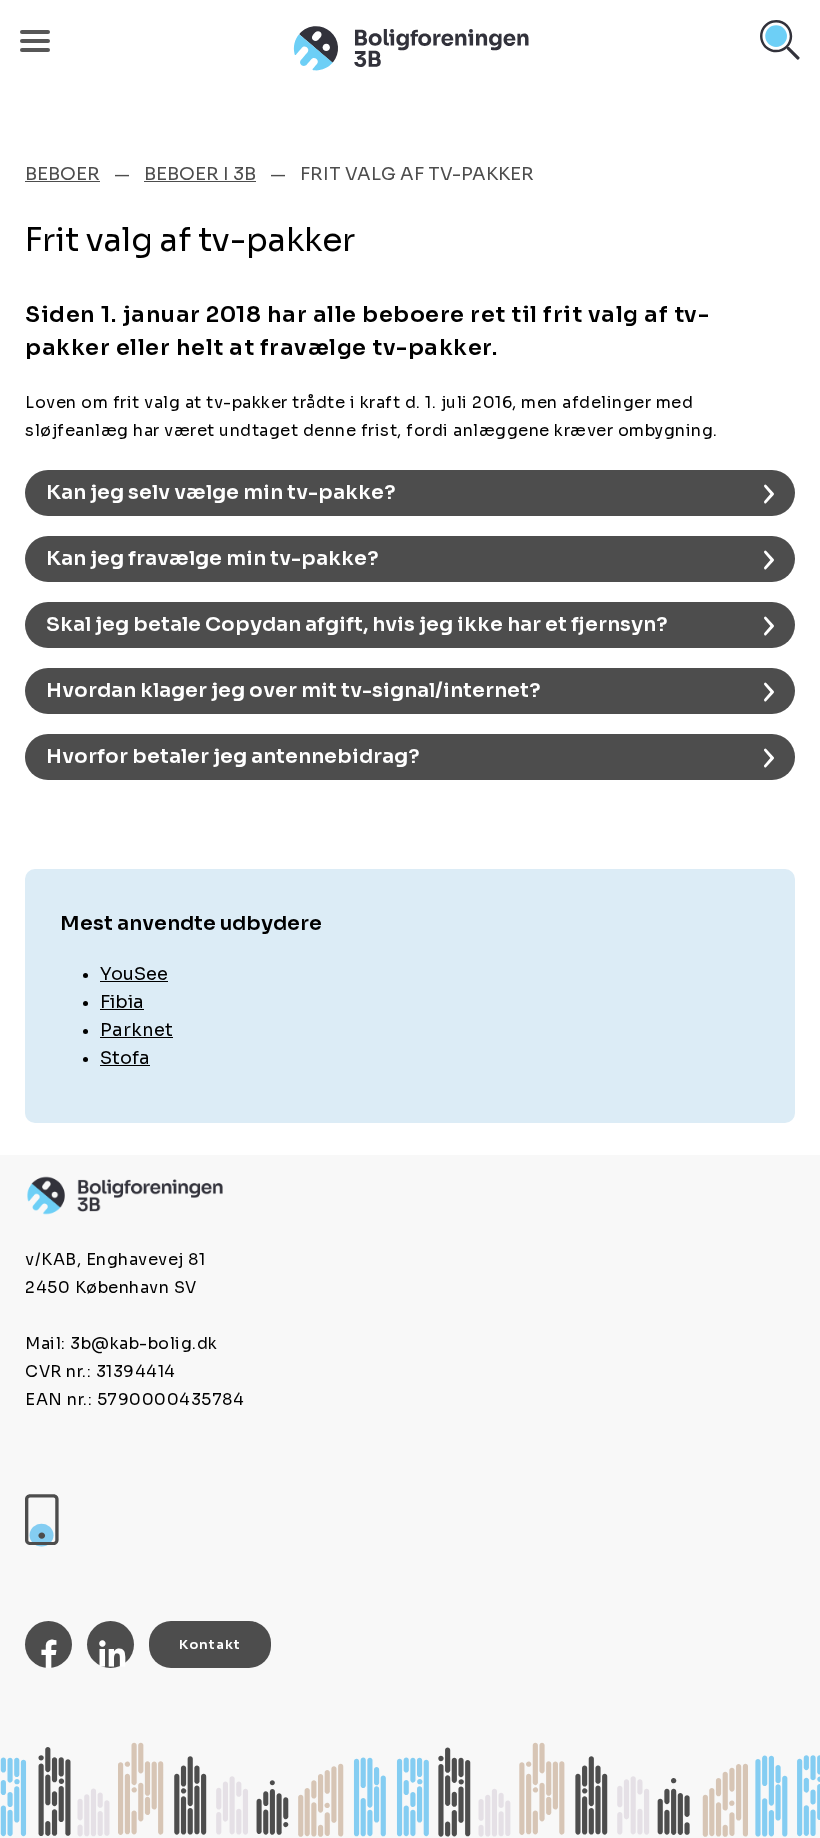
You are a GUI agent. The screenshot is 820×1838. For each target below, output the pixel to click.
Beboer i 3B (200, 174)
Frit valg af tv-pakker (417, 174)
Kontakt (210, 1644)
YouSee (134, 974)
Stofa (125, 1058)
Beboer (62, 174)
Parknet (136, 1030)
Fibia (122, 1002)
